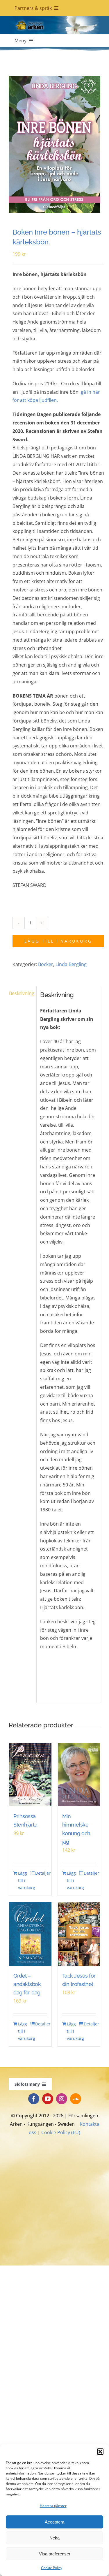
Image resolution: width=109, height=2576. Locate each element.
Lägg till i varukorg (58, 941)
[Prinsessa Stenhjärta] (30, 1775)
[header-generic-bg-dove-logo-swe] (54, 19)
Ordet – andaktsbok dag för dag (27, 1984)
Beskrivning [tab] (21, 993)
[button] (100, 2452)
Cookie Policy (52, 2568)
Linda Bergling (71, 964)
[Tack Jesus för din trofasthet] (79, 1934)
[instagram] (62, 2099)
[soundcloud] (76, 2099)
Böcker (46, 964)
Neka (54, 2538)
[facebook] (34, 2099)
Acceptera (54, 2522)
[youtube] (48, 2099)
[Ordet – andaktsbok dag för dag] (30, 1934)
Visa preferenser (55, 2554)
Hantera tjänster (53, 2506)
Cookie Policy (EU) (61, 2132)
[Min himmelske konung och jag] (79, 1775)
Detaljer (41, 1873)
